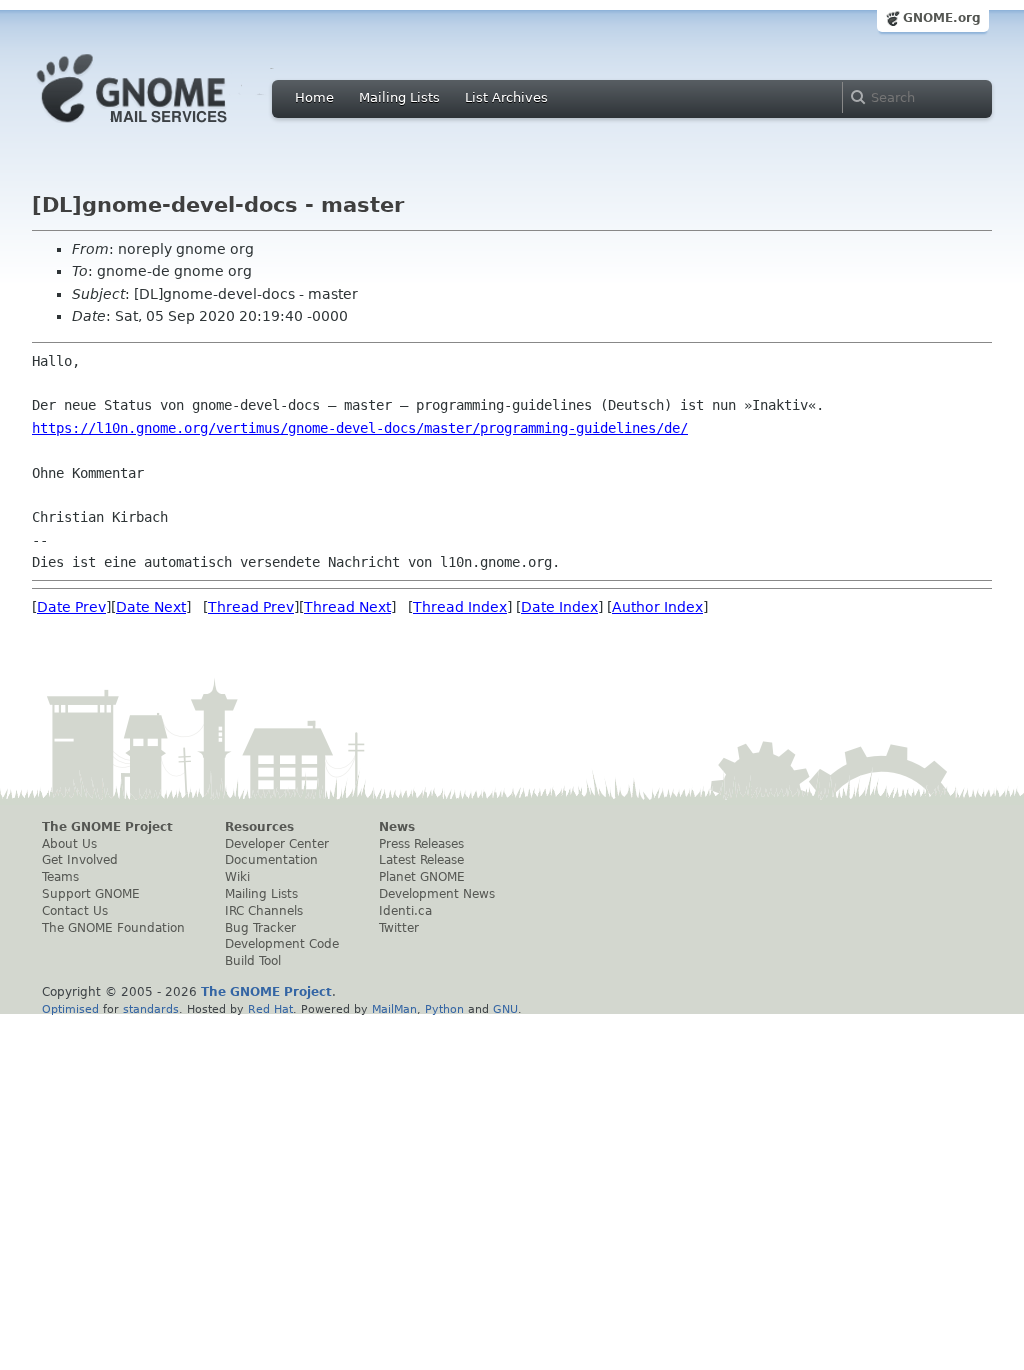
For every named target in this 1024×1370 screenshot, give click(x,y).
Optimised (70, 1009)
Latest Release (421, 860)
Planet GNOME (422, 877)
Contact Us (75, 911)
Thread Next (347, 607)
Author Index (657, 607)
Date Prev (71, 607)
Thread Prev (251, 607)
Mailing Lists (399, 97)
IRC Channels (264, 911)
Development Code (282, 944)
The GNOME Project (107, 827)
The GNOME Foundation (113, 928)
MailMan (394, 1009)
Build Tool (253, 961)
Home (314, 97)
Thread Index (460, 607)
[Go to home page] (162, 128)
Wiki (237, 877)
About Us (69, 844)
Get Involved (80, 860)
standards (151, 1009)
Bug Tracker (260, 928)
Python (444, 1009)
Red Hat (270, 1009)
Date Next (151, 607)
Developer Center (277, 844)
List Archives (506, 97)
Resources (259, 827)
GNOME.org (942, 18)
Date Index (559, 607)
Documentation (271, 860)
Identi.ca (405, 911)
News (397, 827)
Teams (60, 877)
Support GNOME (91, 894)
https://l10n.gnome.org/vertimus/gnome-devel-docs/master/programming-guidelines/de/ (360, 428)
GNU (505, 1009)
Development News (437, 894)
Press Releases (421, 844)
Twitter (399, 928)
